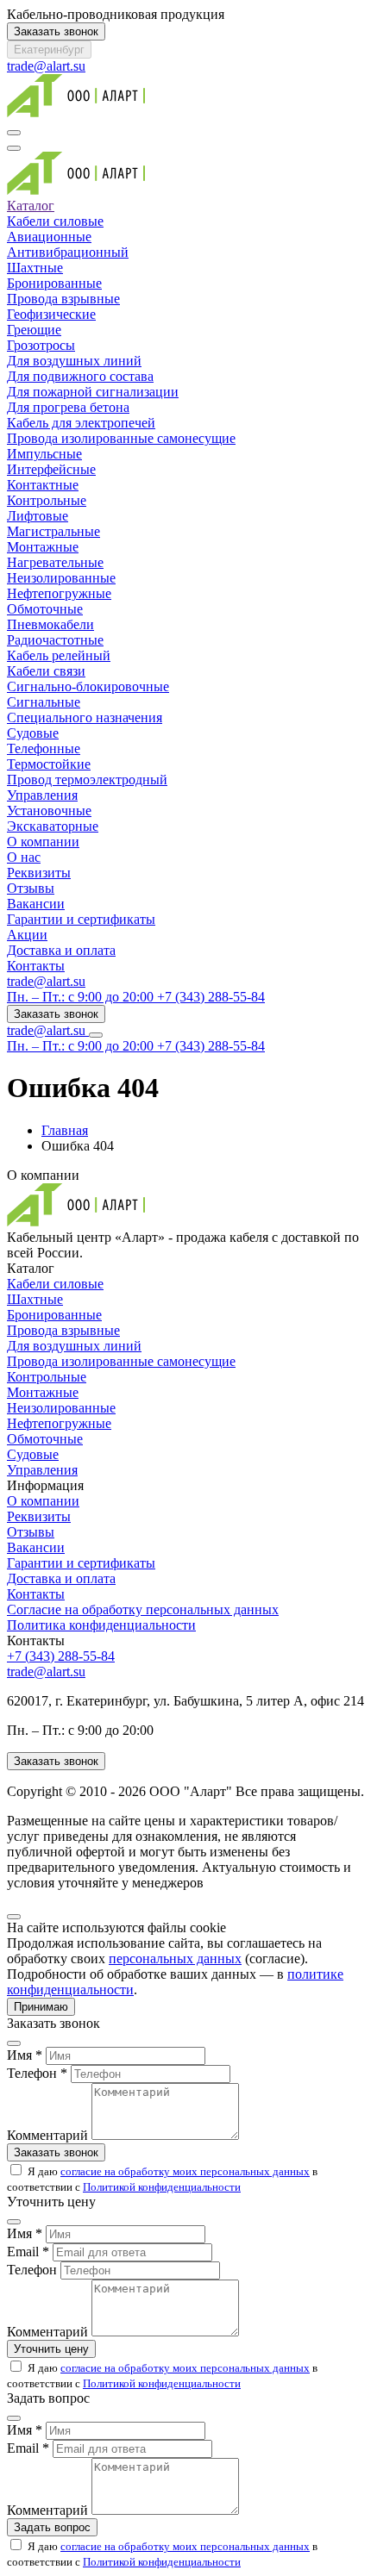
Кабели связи (46, 671)
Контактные (43, 485)
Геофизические (51, 314)
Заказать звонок (56, 31)
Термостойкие (49, 764)
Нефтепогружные (59, 593)
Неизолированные (61, 578)
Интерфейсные (51, 469)
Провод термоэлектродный (87, 780)
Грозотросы (41, 345)
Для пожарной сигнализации (93, 392)
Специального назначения (85, 717)
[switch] (16, 2170)
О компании (43, 842)
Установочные (49, 811)
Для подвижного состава (80, 376)
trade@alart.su (46, 66)
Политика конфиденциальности (101, 1625)
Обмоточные (45, 609)
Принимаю (41, 2007)
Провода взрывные (63, 299)
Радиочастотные (55, 640)
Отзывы (31, 888)
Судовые (33, 733)
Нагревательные (55, 562)
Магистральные (53, 531)
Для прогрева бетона (68, 407)
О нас (24, 857)
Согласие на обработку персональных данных (143, 1609)
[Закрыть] (14, 1917)
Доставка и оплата (61, 950)
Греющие (34, 330)
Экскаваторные (53, 826)
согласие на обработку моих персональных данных (185, 2171)
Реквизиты (39, 873)
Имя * (25, 2055)
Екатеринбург (49, 50)
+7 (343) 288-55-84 (61, 1656)
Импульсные (44, 454)
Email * (28, 2252)
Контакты (36, 966)
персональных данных (175, 1959)
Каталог (31, 206)
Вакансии (36, 904)
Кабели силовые (55, 221)
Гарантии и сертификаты (81, 919)
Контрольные (47, 500)
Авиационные (49, 237)
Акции (27, 935)
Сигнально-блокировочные (88, 686)
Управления (42, 795)
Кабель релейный (59, 655)
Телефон (32, 2270)
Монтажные (43, 547)
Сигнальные (44, 702)
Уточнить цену (51, 2349)
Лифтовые (38, 516)
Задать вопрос (52, 2527)
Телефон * (37, 2073)
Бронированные (54, 283)
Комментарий (47, 2135)
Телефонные (44, 748)
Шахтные (35, 268)
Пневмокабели (50, 624)
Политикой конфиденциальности (162, 2187)
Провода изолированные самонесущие (121, 438)
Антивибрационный (68, 252)
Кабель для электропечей (81, 423)
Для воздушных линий (74, 361)
